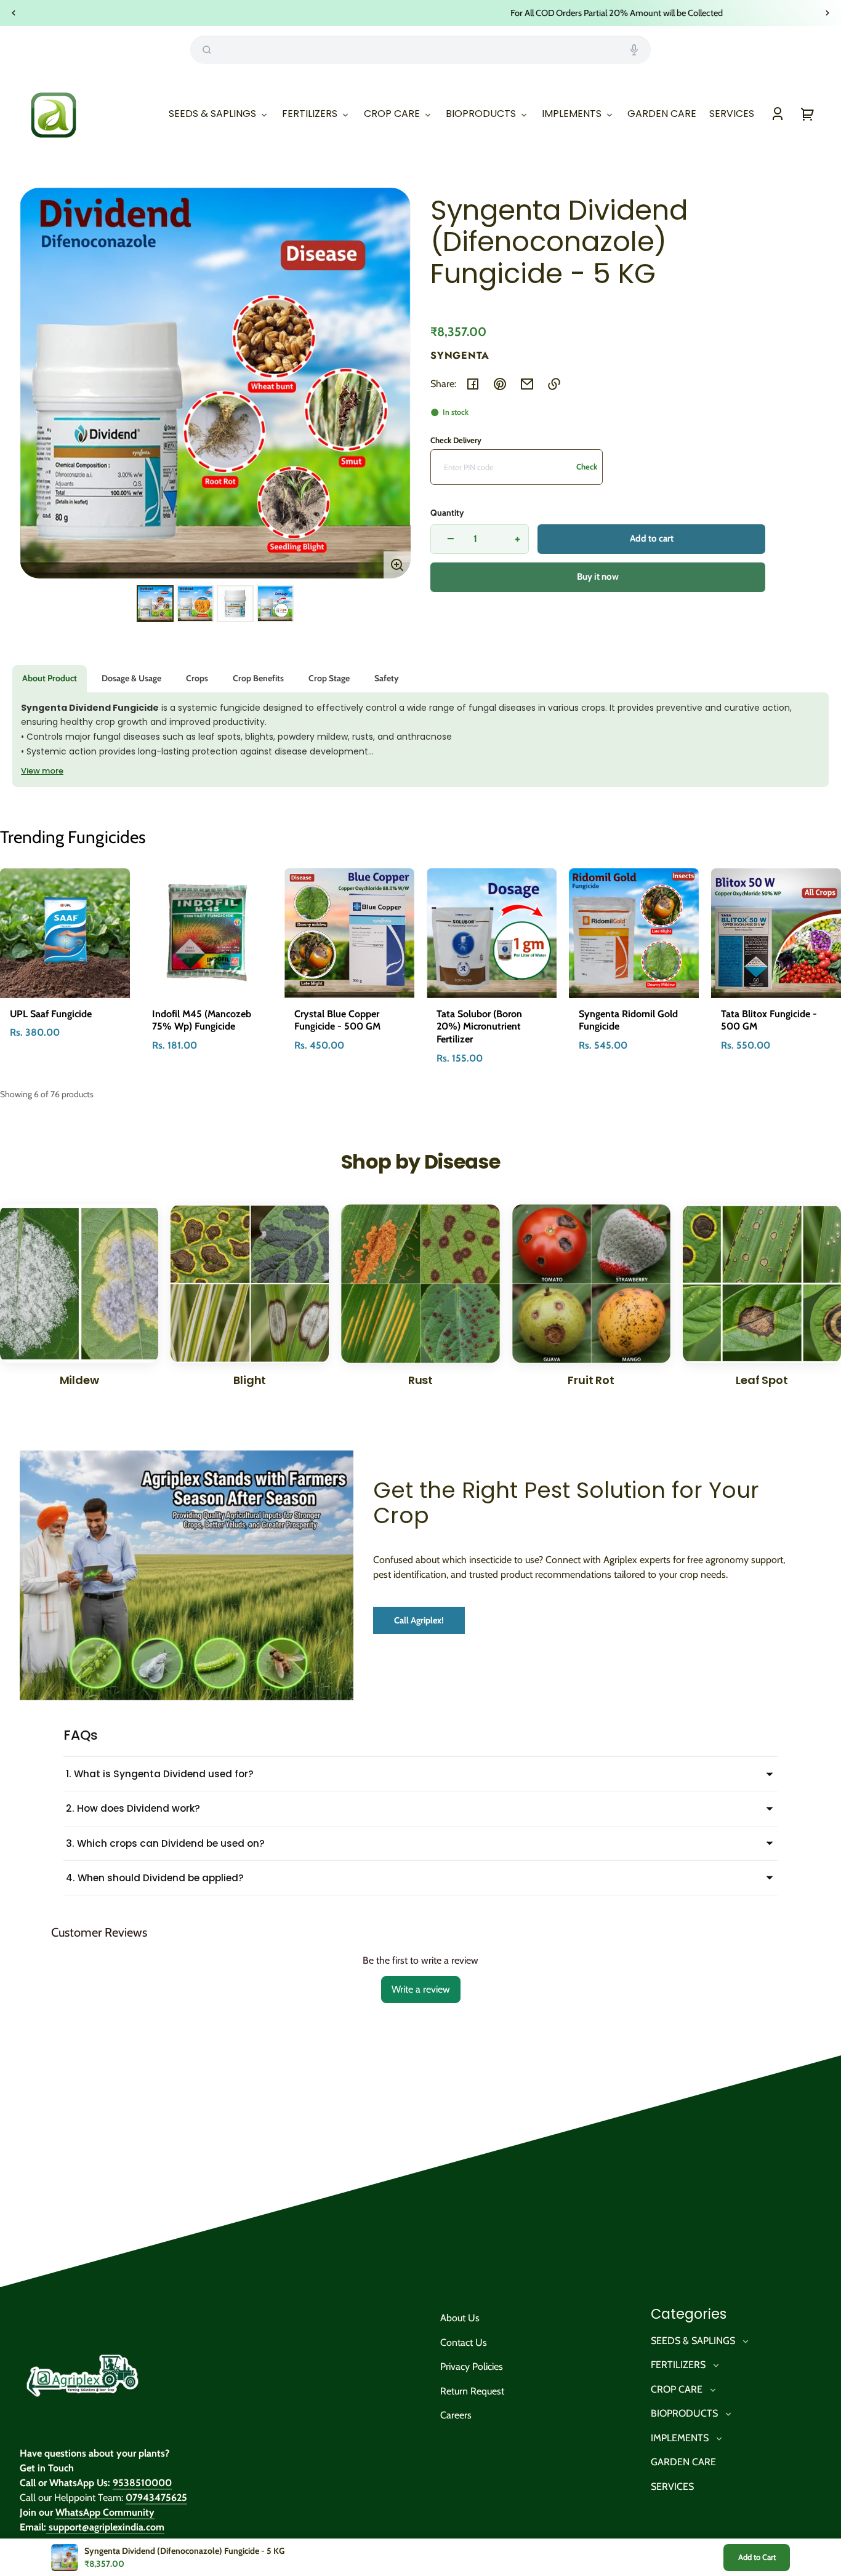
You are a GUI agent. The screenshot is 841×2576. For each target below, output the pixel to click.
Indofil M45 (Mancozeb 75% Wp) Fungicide (202, 1020)
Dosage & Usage (131, 678)
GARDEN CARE (683, 2462)
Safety (387, 678)
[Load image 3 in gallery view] (235, 604)
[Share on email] (527, 384)
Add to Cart (757, 2557)
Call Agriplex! (419, 1620)
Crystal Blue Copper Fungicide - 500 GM (337, 1020)
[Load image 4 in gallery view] (275, 604)
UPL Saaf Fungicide (51, 1014)
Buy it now (598, 577)
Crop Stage (329, 678)
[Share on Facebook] (473, 384)
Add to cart (652, 538)
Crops (197, 678)
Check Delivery (456, 440)
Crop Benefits (258, 678)
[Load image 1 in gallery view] (155, 604)
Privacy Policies (472, 2366)
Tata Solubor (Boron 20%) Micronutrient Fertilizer (479, 1027)
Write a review (421, 1989)
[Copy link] (554, 384)
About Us (460, 2318)
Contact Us (464, 2342)
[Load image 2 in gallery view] (195, 604)
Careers (456, 2415)
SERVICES (672, 2486)
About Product (50, 678)
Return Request (472, 2391)
